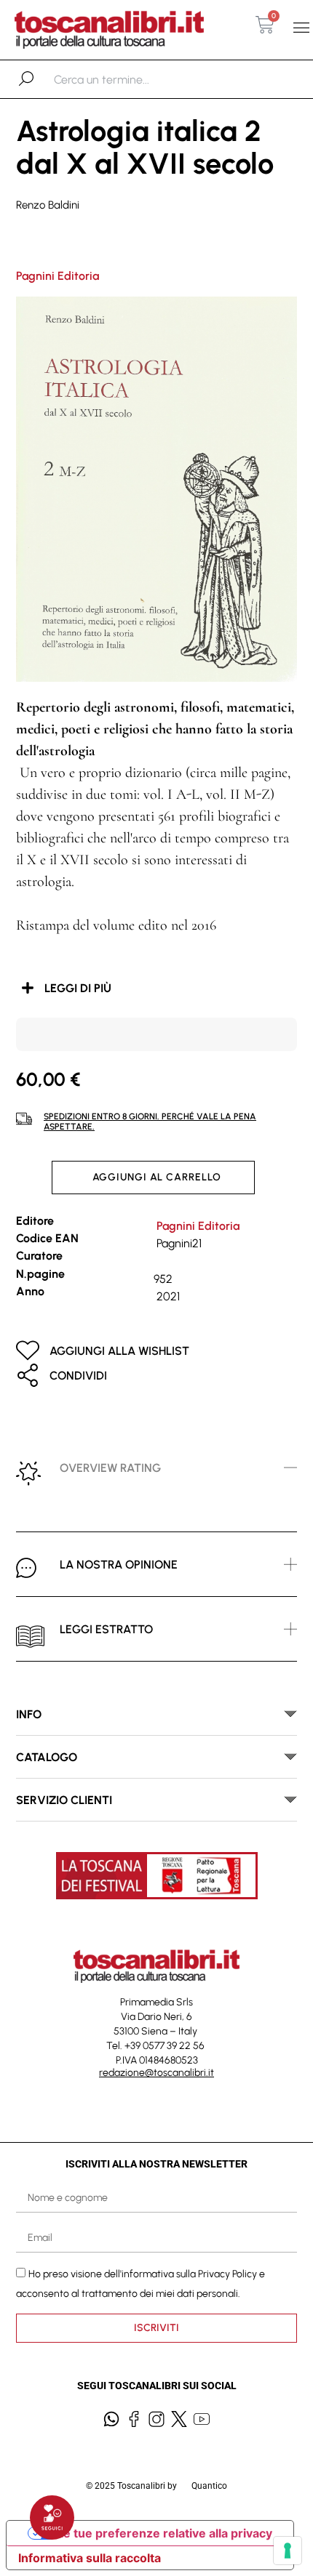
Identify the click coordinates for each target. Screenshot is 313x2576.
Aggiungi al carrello (157, 1177)
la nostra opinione (119, 1565)
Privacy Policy (227, 2274)
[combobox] (129, 79)
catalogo (47, 1757)
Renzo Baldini (48, 205)
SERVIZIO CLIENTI (64, 1800)
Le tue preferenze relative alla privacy (165, 2533)
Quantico (209, 2486)
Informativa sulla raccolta (90, 2558)
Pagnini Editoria (58, 276)
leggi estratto (106, 1629)
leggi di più (78, 988)
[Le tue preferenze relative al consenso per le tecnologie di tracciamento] (288, 2551)
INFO (29, 1714)
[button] (301, 28)
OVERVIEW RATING (110, 1468)
